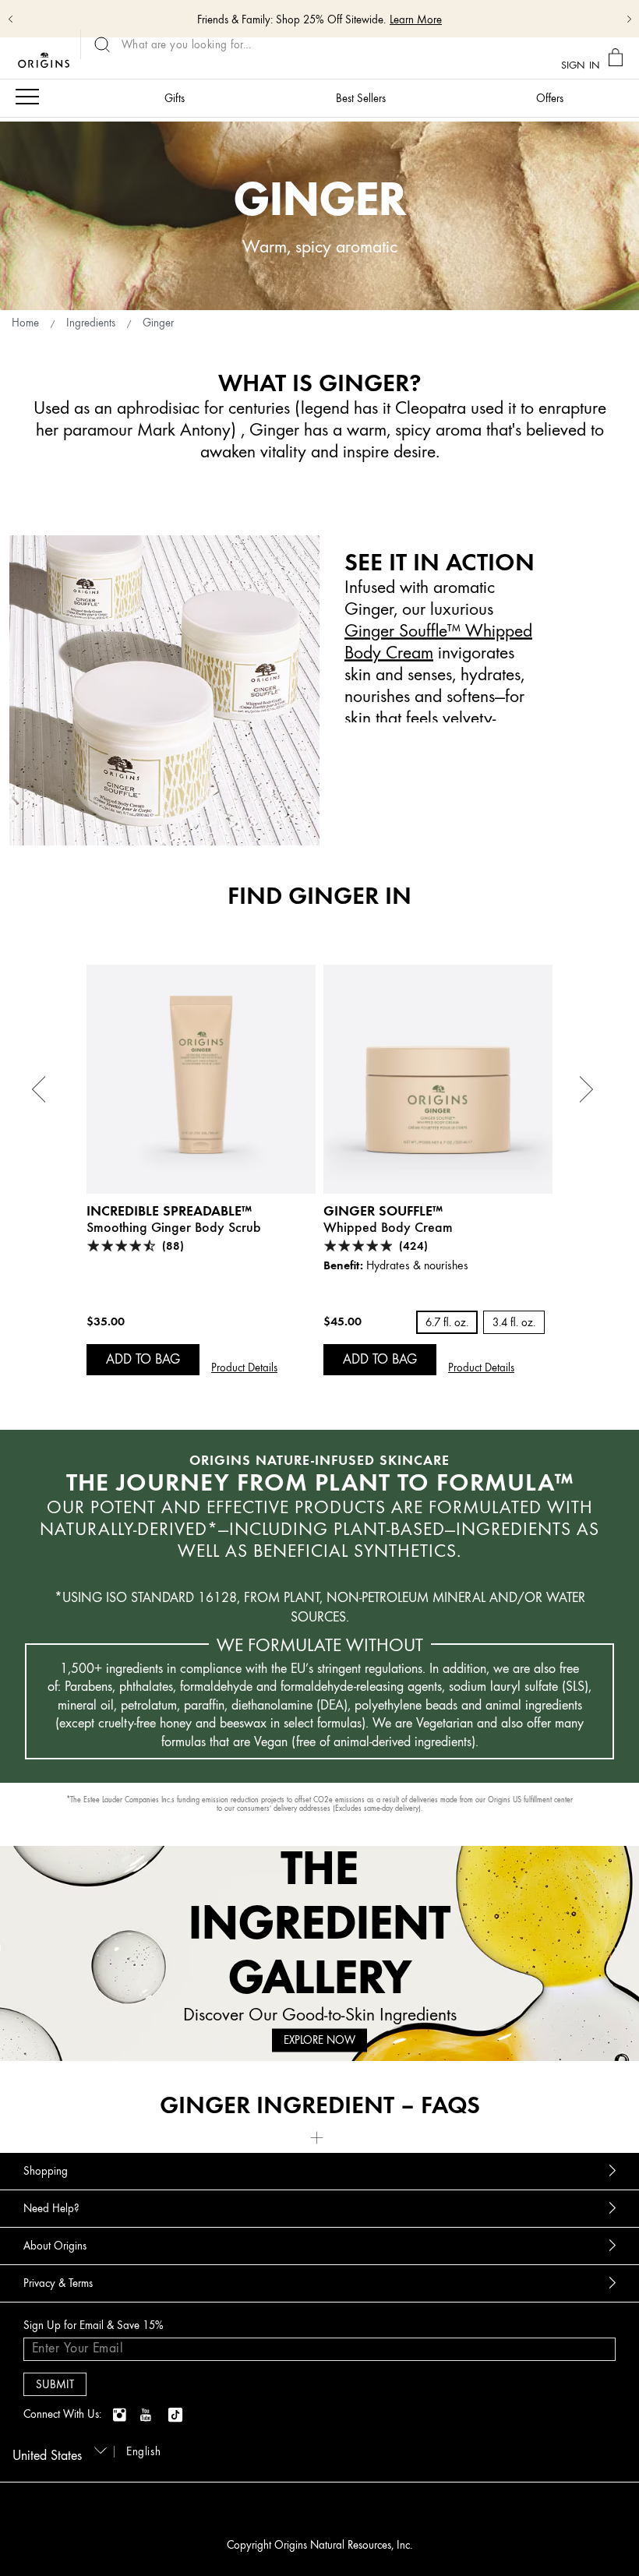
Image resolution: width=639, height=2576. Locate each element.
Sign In (581, 64)
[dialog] (618, 58)
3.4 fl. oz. (514, 1323)
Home (25, 323)
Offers (550, 99)
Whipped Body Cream (388, 1227)
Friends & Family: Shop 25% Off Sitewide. (291, 20)
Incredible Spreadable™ (169, 1210)
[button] (319, 2136)
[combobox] (57, 2451)
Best (361, 99)
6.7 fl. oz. (447, 1323)
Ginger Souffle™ (383, 1210)
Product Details (244, 1368)
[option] (201, 1170)
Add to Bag (143, 1359)
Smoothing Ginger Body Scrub (174, 1227)
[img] (121, 2415)
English (143, 2452)
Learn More (416, 20)
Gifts (175, 99)
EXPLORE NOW (319, 2040)
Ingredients (91, 323)
